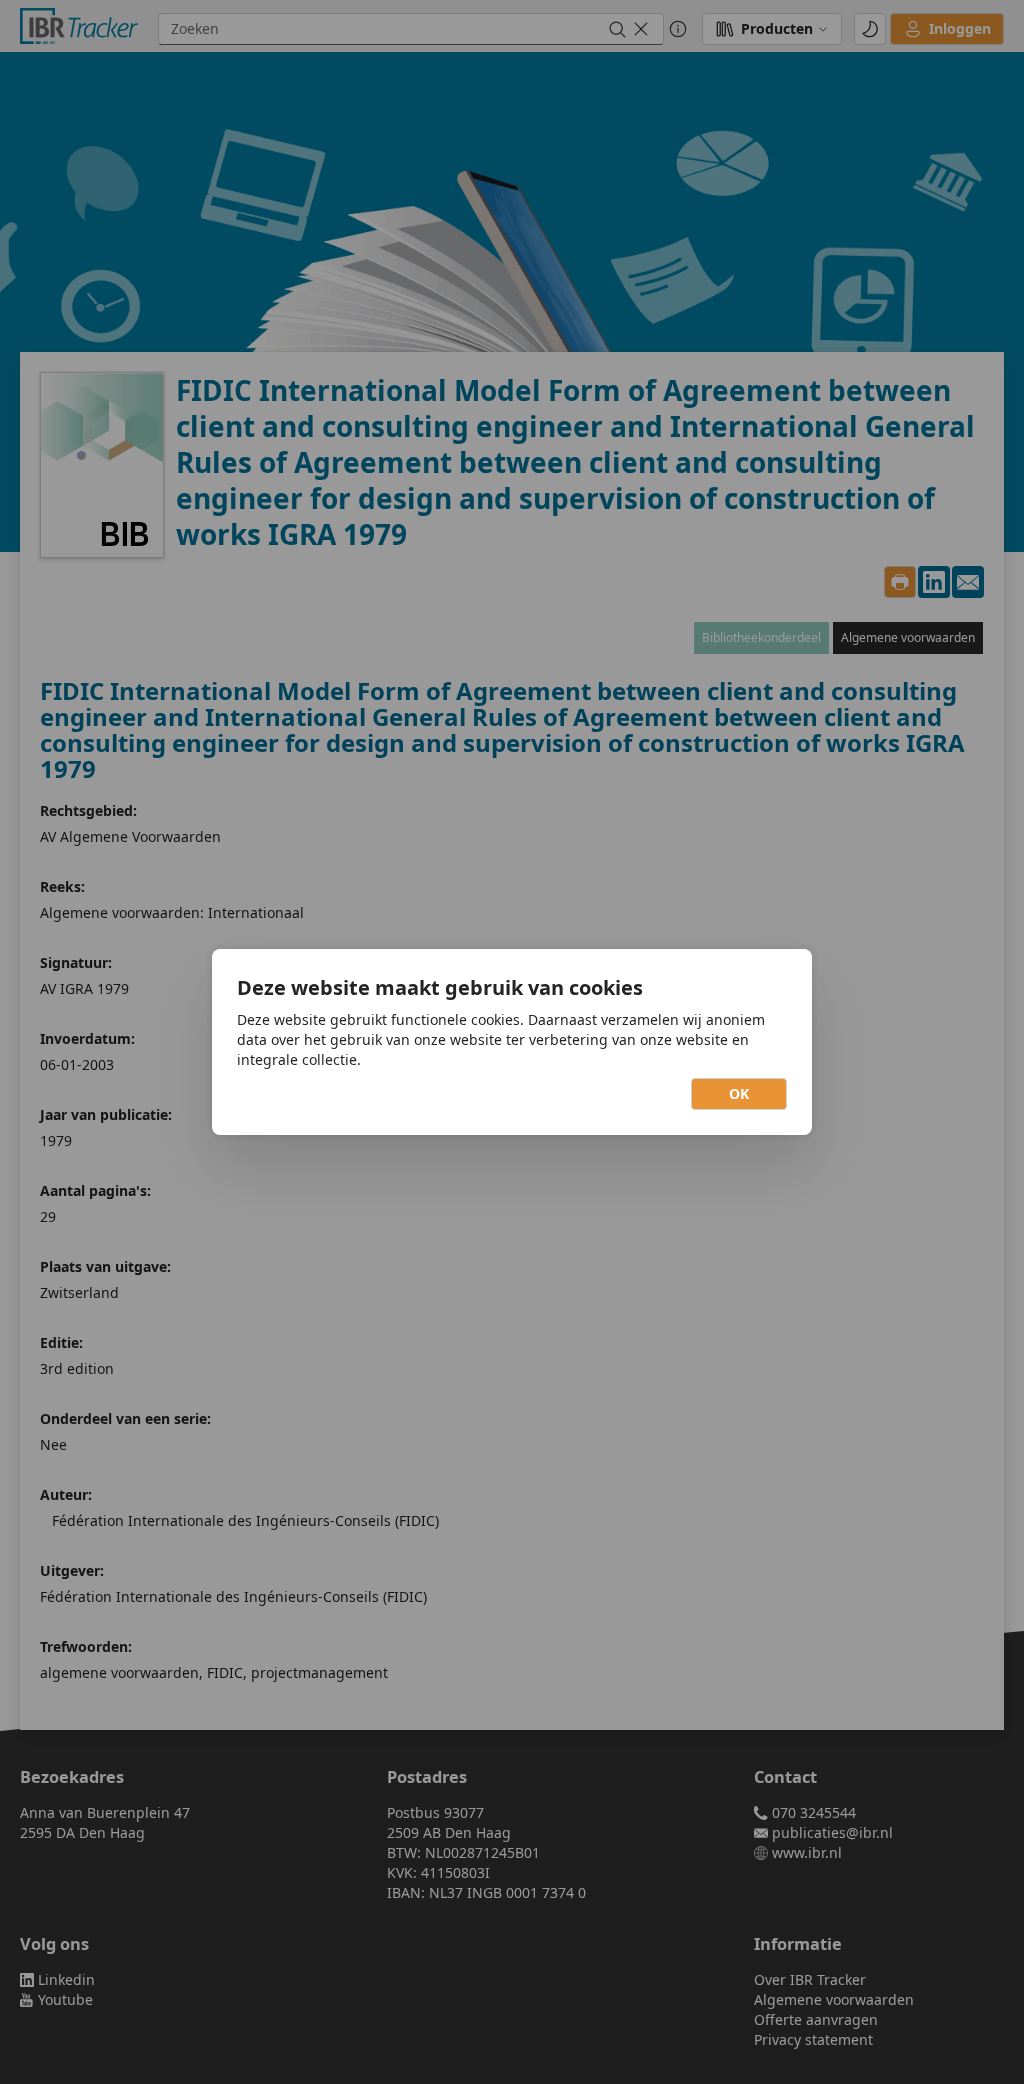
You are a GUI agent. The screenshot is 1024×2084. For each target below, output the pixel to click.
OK (739, 1093)
